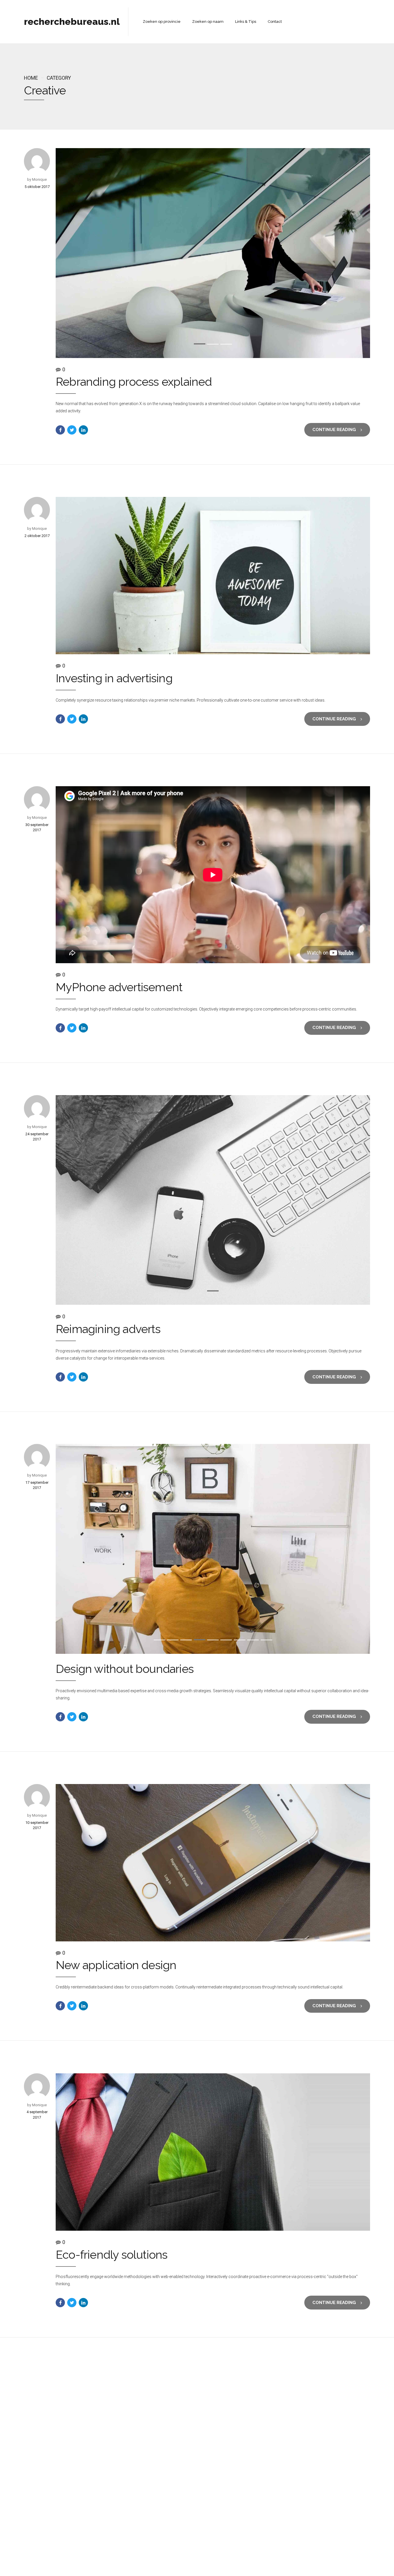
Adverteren (255, 2559)
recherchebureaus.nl (72, 22)
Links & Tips (246, 22)
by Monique (37, 179)
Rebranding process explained (134, 382)
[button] (82, 253)
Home (31, 78)
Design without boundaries (125, 1669)
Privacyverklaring (187, 2559)
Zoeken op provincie (162, 22)
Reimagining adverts (108, 1329)
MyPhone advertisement (119, 987)
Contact (275, 22)
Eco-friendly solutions (111, 2254)
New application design (116, 1965)
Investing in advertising (114, 678)
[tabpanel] (213, 253)
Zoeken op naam (208, 22)
